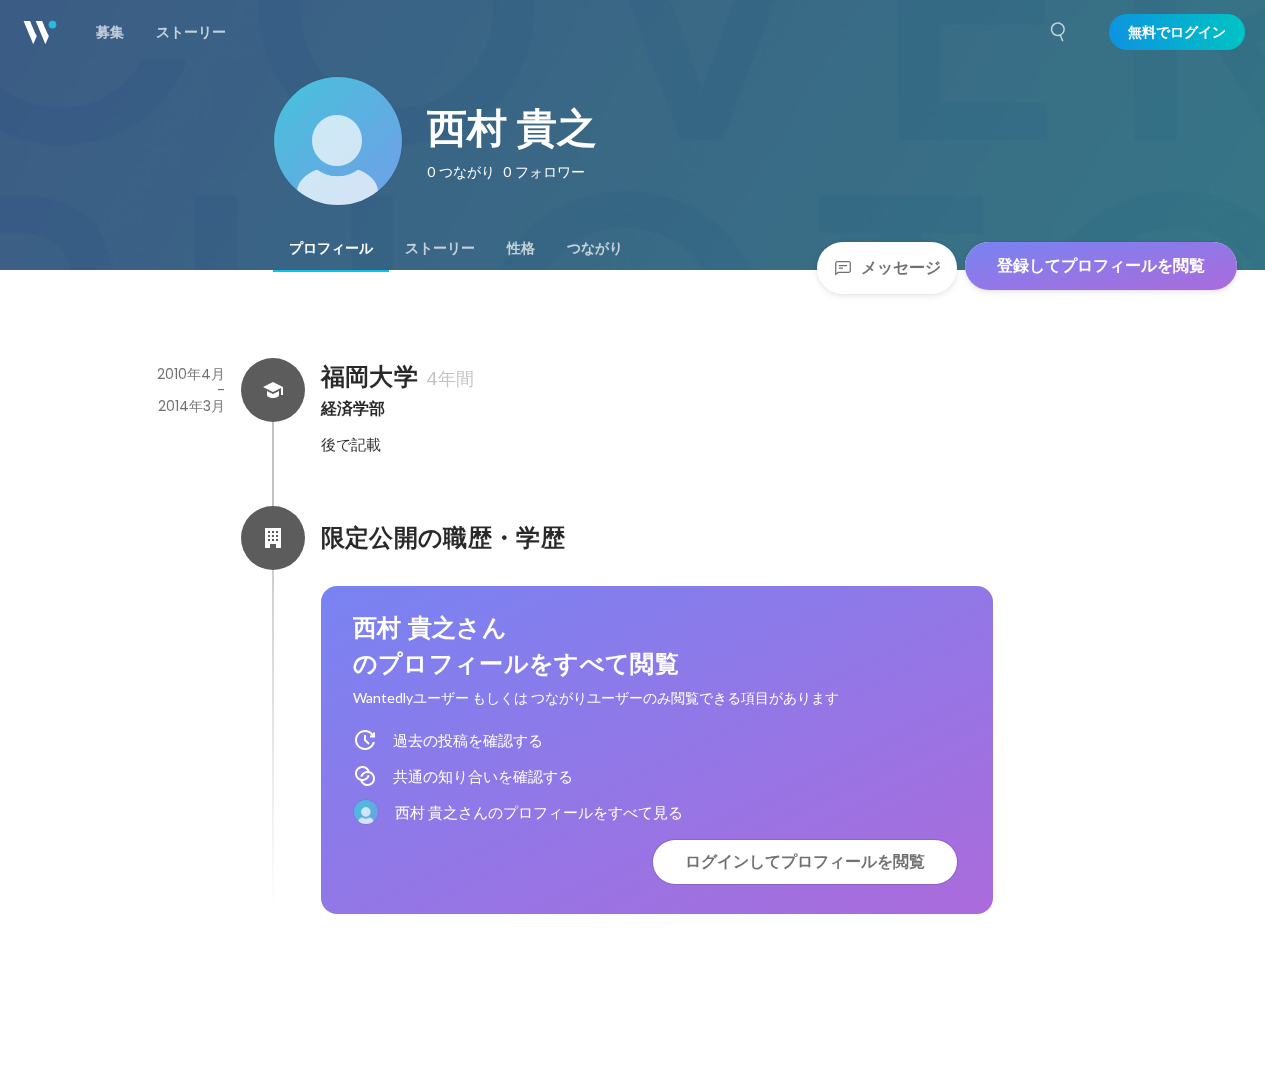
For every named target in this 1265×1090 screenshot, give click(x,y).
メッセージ (901, 267)
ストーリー (440, 248)
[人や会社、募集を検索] (1059, 32)
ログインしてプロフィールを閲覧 (805, 861)
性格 (521, 248)
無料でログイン (1177, 32)
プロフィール (331, 248)
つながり (595, 248)
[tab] (331, 248)
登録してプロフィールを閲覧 (1101, 265)
